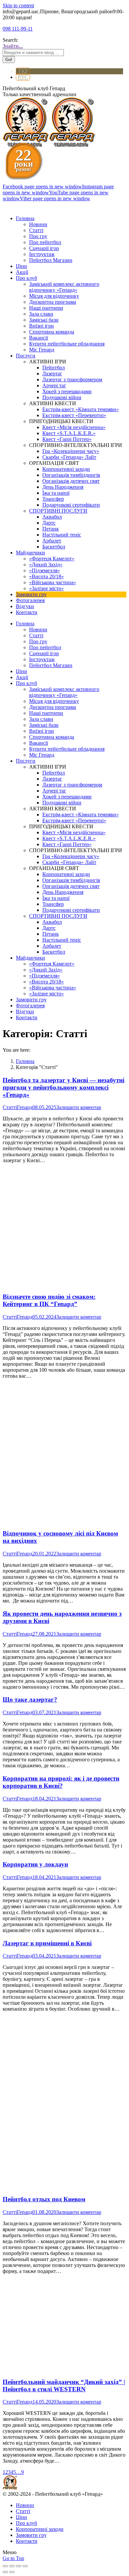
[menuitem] (25, 218)
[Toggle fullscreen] (19, 2566)
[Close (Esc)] (5, 2566)
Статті (10, 1107)
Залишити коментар (79, 1107)
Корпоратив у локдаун (35, 1864)
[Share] (12, 2566)
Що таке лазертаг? (30, 1699)
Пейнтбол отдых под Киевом (44, 2199)
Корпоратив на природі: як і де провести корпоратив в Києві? (61, 1782)
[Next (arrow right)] (12, 2572)
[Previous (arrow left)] (5, 2572)
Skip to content (18, 5)
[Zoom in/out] (25, 2566)
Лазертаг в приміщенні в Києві (47, 1943)
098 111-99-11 (18, 29)
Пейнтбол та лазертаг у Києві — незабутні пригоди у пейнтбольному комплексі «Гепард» (64, 1087)
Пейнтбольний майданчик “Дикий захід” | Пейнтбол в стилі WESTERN (64, 2386)
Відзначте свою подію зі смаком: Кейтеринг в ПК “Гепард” (49, 1300)
